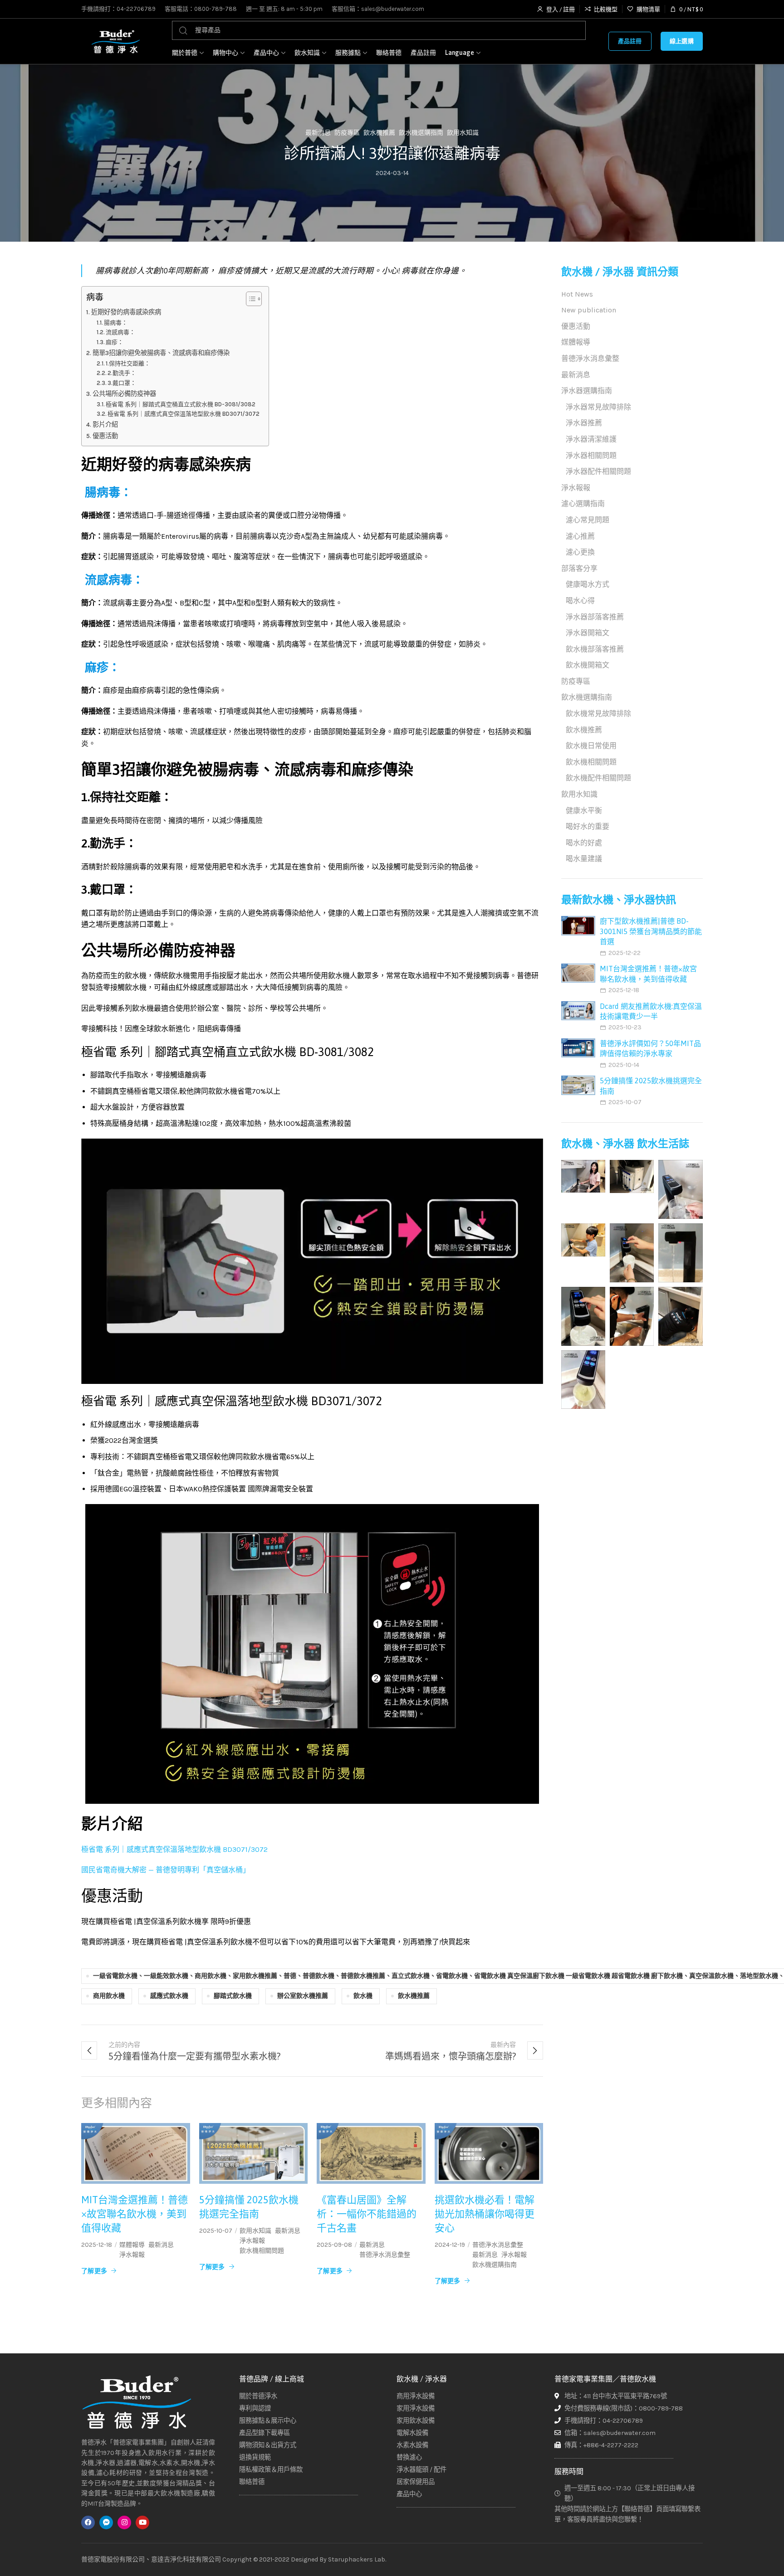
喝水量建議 (584, 859)
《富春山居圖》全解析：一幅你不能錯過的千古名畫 (367, 2214)
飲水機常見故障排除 (598, 713)
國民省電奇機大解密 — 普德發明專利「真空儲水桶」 (166, 1870)
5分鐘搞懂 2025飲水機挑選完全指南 (249, 2207)
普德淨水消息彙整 (385, 2255)
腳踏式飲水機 (233, 1996)
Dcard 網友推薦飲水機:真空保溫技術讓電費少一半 (651, 1011)
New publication (589, 310)
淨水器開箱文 (588, 633)
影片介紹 (105, 425)
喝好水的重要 (588, 826)
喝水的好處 (584, 843)
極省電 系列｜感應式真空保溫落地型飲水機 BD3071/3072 (184, 414)
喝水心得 (580, 601)
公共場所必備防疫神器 (124, 394)
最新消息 (318, 133)
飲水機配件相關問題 (598, 778)
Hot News (577, 294)
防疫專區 (347, 133)
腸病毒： (116, 323)
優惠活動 (105, 436)
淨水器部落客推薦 (595, 617)
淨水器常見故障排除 (598, 407)
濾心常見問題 (588, 520)
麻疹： (115, 342)
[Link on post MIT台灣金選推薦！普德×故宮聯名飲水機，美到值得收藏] (136, 2154)
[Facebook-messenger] (106, 2522)
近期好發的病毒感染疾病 (126, 312)
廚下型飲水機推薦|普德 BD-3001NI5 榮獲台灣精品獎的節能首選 (651, 931)
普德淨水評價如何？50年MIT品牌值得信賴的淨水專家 (650, 1048)
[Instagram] (124, 2522)
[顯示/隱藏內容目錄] (249, 299)
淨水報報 (132, 2255)
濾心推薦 (580, 536)
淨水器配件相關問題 (598, 471)
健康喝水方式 (588, 584)
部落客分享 (579, 568)
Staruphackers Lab (357, 2559)
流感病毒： (120, 332)
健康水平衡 (584, 811)
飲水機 (363, 1996)
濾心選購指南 (583, 504)
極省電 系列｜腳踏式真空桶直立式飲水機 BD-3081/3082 (181, 404)
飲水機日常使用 (591, 746)
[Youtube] (142, 2522)
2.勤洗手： (122, 373)
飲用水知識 (463, 133)
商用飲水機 (109, 1996)
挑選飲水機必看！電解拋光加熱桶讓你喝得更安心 (485, 2214)
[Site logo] (115, 41)
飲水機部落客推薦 (595, 649)
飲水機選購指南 (421, 133)
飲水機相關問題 (262, 2251)
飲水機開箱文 (588, 665)
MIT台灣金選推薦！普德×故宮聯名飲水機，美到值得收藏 (135, 2214)
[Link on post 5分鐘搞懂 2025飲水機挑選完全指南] (254, 2154)
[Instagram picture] (583, 1176)
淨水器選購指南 (587, 391)
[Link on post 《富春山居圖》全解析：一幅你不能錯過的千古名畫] (371, 2154)
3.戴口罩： (122, 383)
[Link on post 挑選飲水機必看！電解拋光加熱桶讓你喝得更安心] (489, 2154)
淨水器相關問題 (591, 455)
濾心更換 (580, 552)
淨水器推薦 (584, 423)
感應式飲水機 (169, 1996)
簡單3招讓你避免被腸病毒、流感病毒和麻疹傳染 (161, 353)
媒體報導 (132, 2245)
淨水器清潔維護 (591, 439)
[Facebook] (88, 2522)
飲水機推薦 (379, 133)
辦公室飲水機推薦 (303, 1996)
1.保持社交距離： (128, 363)
